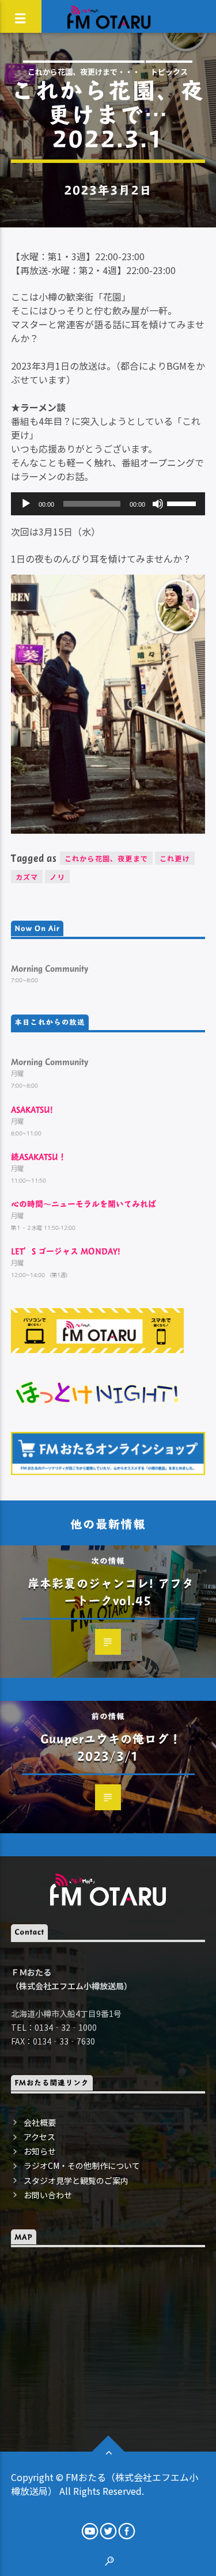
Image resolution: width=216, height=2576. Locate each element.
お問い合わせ (48, 2195)
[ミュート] (158, 504)
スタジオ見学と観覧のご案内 (76, 2180)
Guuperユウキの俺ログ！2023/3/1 (111, 1747)
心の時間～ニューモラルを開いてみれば (84, 1204)
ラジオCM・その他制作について (82, 2165)
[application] (108, 504)
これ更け (175, 858)
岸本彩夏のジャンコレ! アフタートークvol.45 (111, 1592)
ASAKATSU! (32, 1109)
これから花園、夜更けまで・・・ (84, 72)
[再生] (26, 504)
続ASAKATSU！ (39, 1156)
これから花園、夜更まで (106, 858)
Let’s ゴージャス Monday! (66, 1251)
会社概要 (40, 2122)
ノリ (57, 877)
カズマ (27, 877)
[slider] (183, 503)
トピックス (169, 72)
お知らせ (40, 2151)
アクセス (39, 2137)
